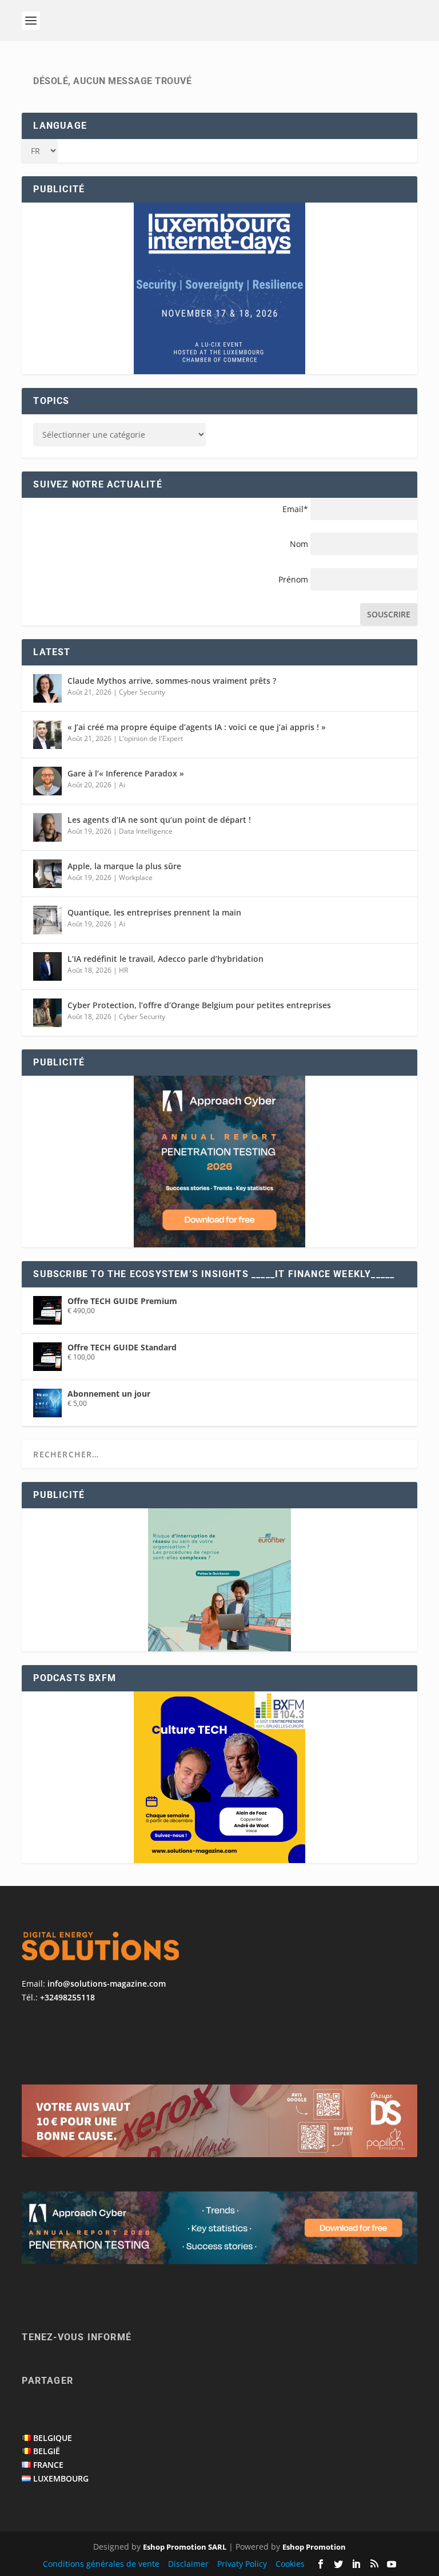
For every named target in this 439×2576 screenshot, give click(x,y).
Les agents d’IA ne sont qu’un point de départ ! (159, 820)
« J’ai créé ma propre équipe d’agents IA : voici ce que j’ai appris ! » (197, 727)
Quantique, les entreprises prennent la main (154, 912)
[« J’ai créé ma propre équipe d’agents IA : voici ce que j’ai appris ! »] (47, 735)
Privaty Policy (242, 2564)
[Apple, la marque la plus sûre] (47, 874)
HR (123, 970)
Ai (122, 785)
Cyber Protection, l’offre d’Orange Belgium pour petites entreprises (199, 1005)
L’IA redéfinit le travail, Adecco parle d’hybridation (165, 959)
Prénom (293, 579)
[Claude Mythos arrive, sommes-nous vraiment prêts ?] (47, 688)
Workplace (136, 877)
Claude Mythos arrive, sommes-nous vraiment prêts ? (172, 681)
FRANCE (48, 2465)
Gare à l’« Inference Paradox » (126, 773)
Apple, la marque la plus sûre (124, 866)
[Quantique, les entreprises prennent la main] (47, 920)
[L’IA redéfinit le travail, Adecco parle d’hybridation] (47, 966)
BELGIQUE (53, 2438)
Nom (299, 544)
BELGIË (47, 2451)
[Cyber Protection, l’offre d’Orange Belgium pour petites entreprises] (47, 1013)
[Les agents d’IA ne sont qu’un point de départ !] (47, 827)
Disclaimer (188, 2564)
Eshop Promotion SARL (185, 2547)
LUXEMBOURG (61, 2478)
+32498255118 (67, 1997)
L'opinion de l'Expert (151, 738)
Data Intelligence (146, 831)
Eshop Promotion (314, 2547)
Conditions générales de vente (101, 2564)
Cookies (290, 2564)
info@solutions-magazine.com (107, 1983)
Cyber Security (142, 692)
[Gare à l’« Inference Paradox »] (47, 781)
